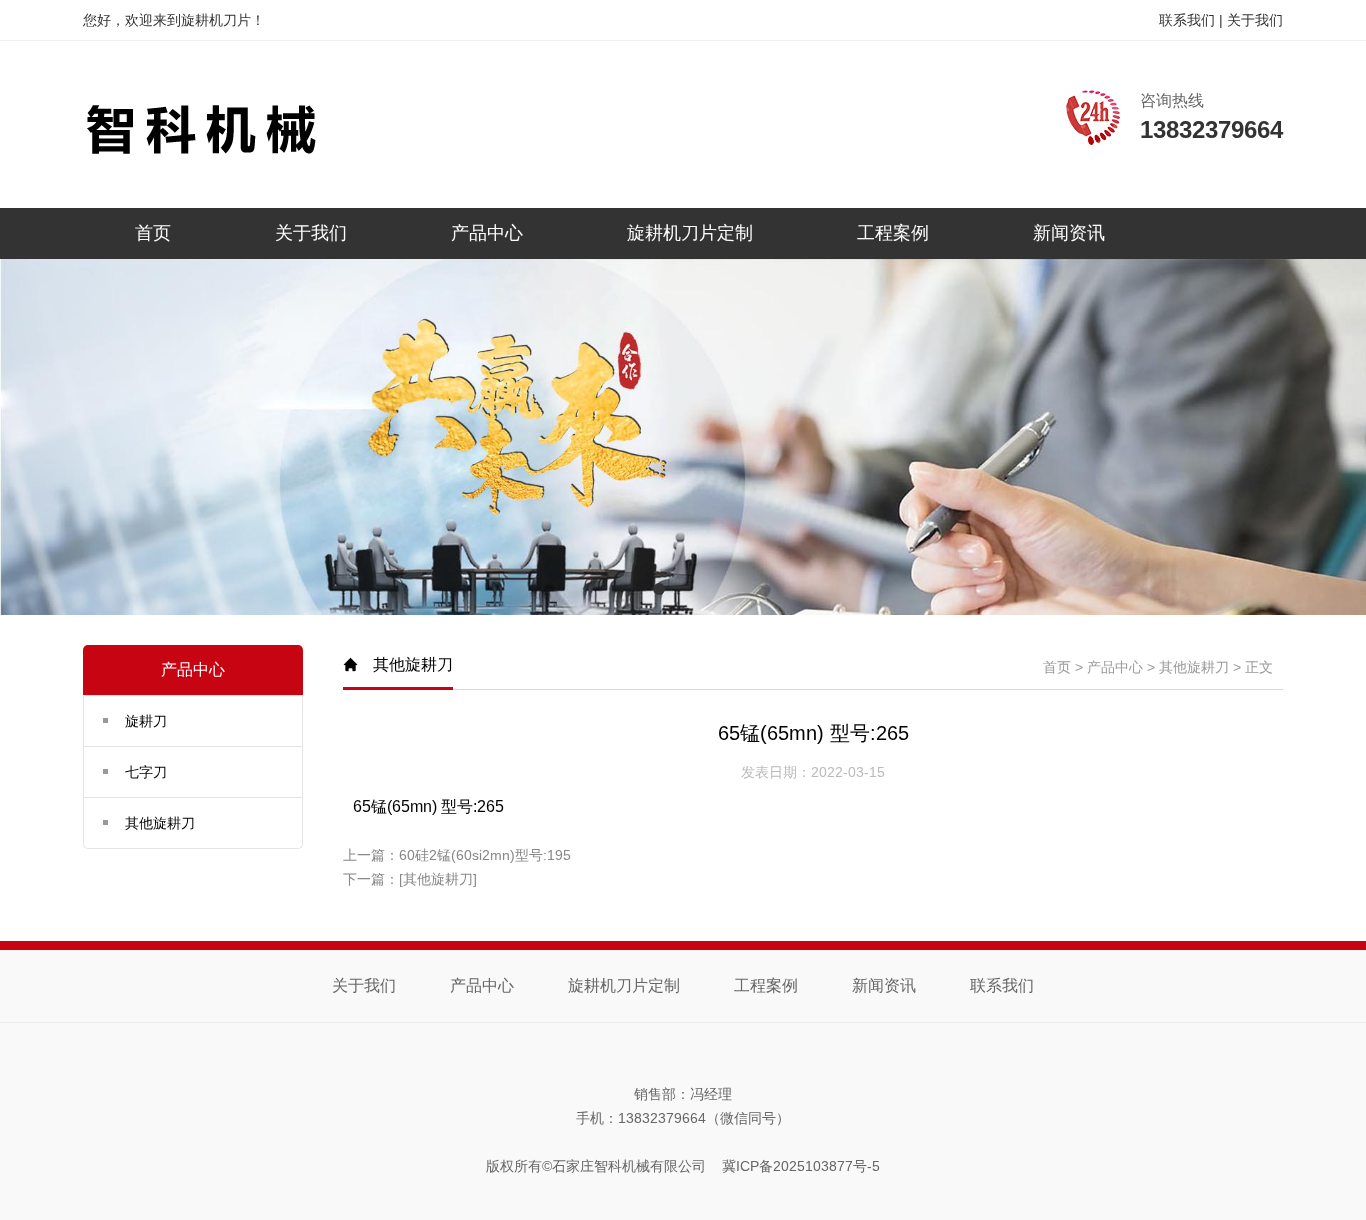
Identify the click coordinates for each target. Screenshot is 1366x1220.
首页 (153, 233)
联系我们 (1187, 20)
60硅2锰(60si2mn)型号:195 (485, 855)
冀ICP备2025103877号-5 (801, 1166)
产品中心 (487, 233)
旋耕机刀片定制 (690, 233)
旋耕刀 (146, 721)
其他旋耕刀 (160, 823)
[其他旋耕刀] (438, 879)
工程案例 (893, 233)
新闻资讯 (1069, 233)
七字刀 (146, 772)
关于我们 (1255, 20)
